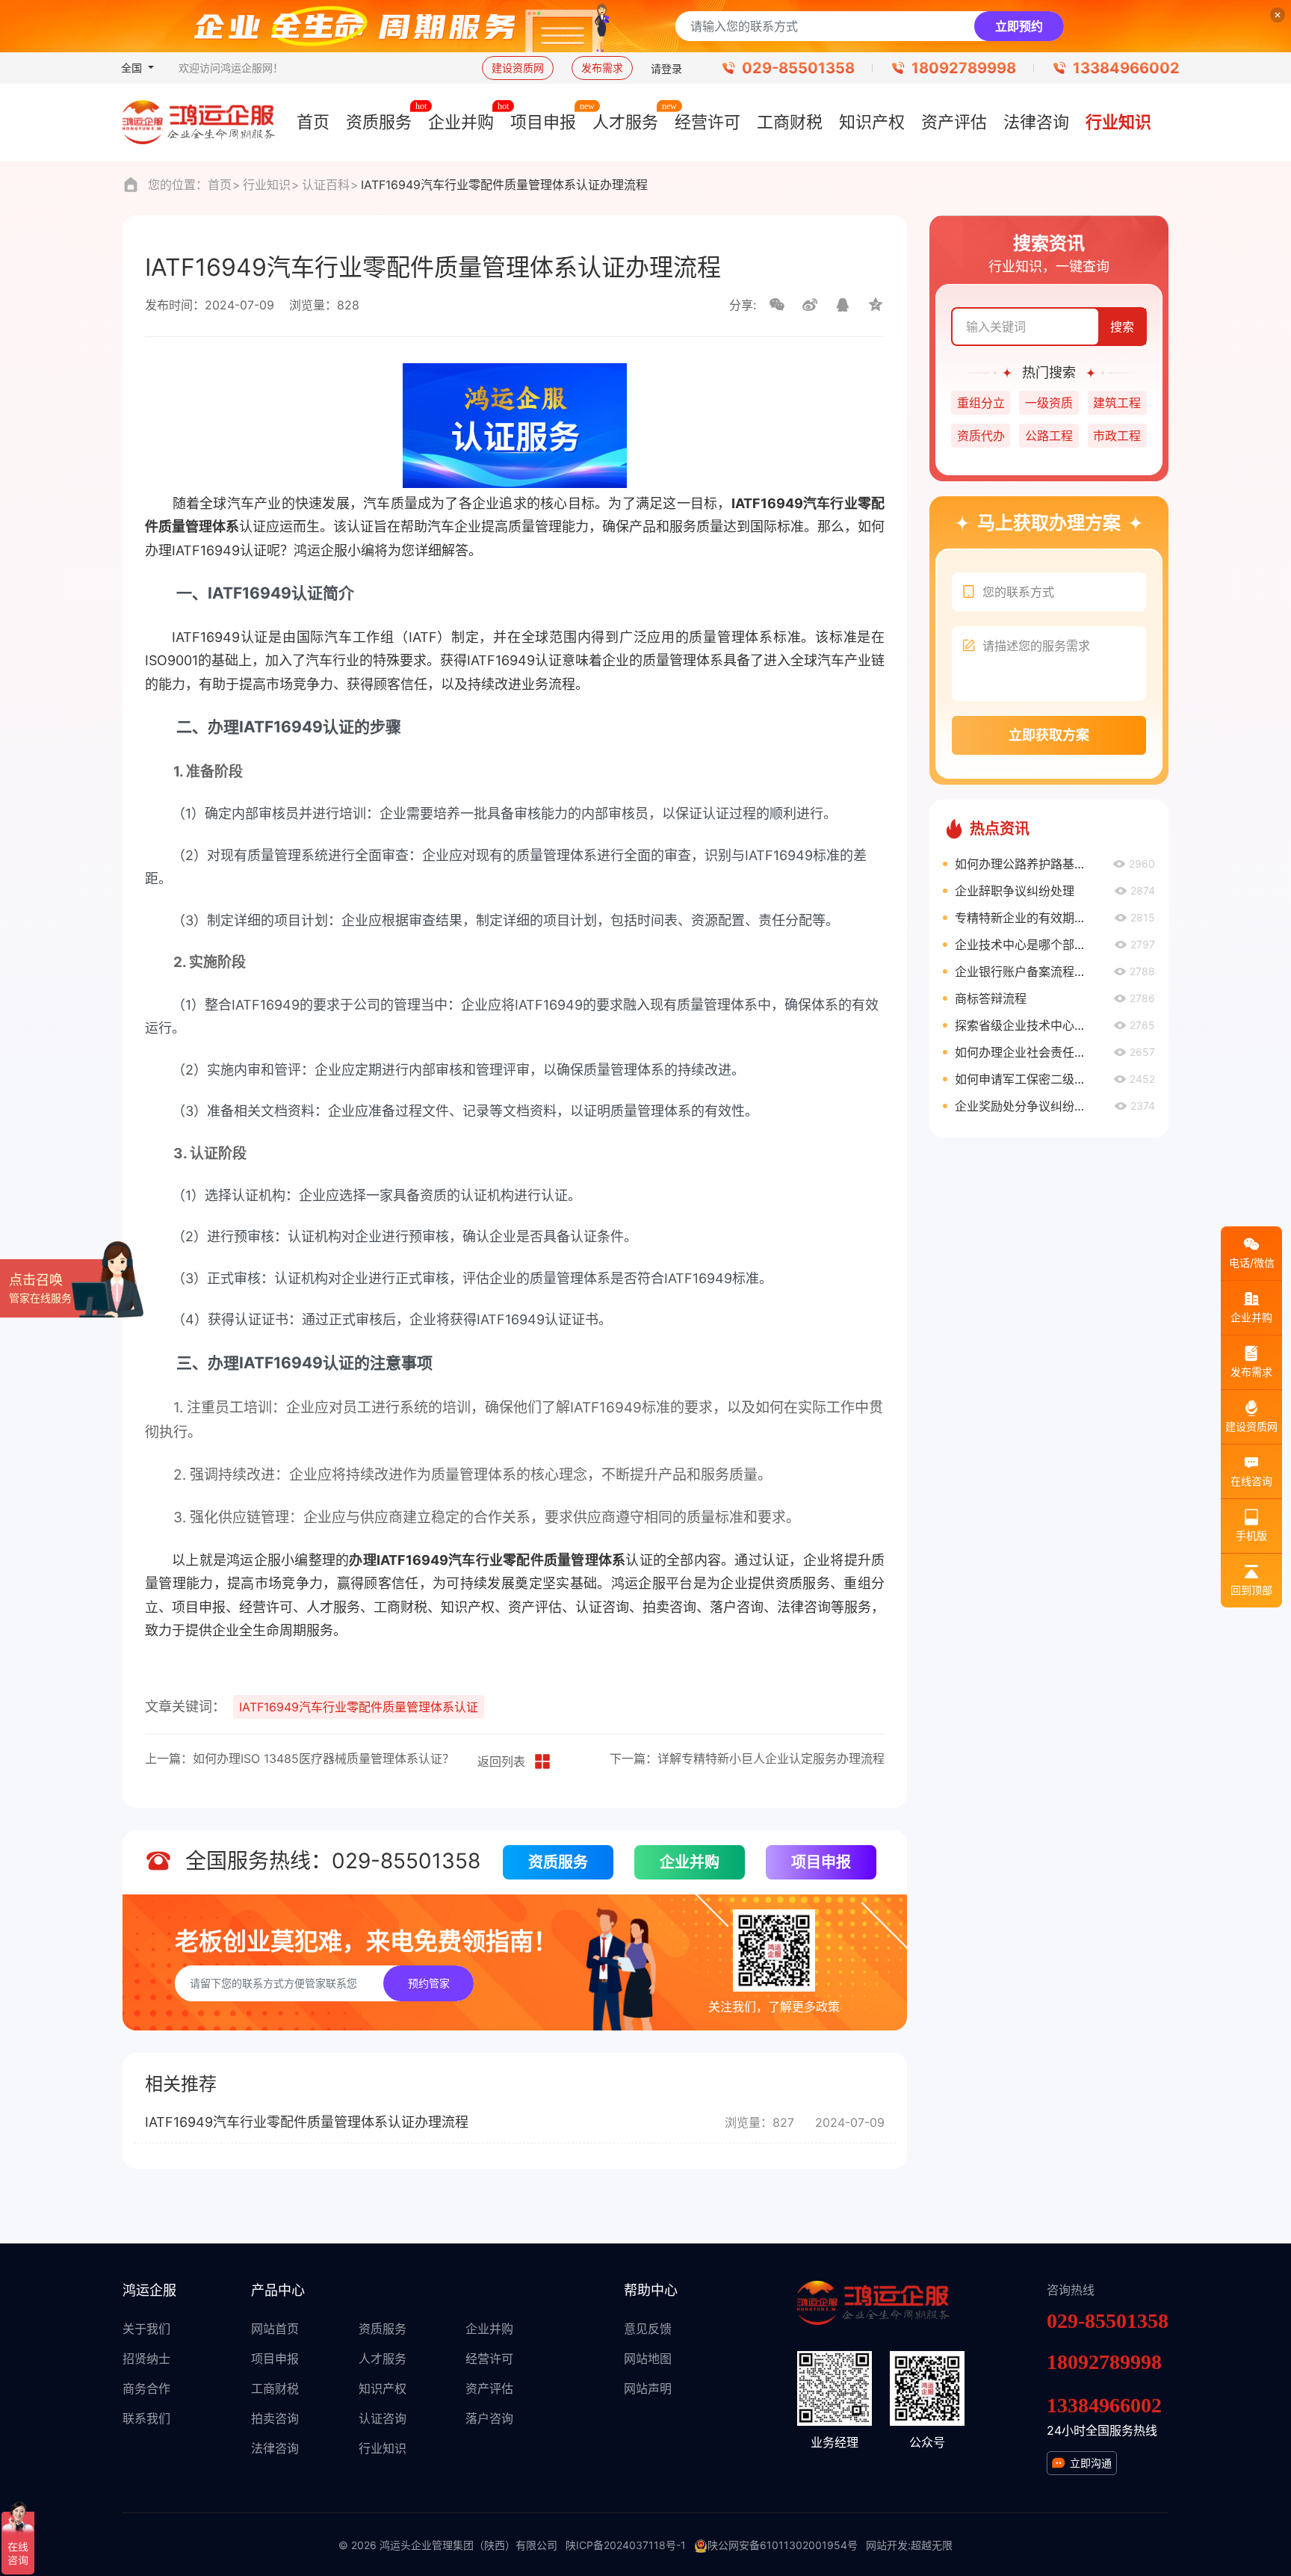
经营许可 (489, 2359)
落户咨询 (489, 2418)
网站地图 (648, 2359)
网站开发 (887, 2545)
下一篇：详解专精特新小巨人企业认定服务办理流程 (747, 1758)
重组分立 (981, 403)
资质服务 (558, 1862)
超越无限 (932, 2545)
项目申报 (821, 1862)
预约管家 (429, 1983)
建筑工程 (1117, 403)
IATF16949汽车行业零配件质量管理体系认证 (359, 1707)
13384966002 (1126, 68)
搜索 (1122, 327)
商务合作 (146, 2388)
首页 (220, 185)
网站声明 (648, 2388)
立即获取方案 (1049, 735)
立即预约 (1019, 26)
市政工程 (1117, 436)
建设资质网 (518, 68)
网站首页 (275, 2329)
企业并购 (690, 1862)
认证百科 (326, 185)
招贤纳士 (146, 2359)
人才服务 (383, 2359)
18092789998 (964, 68)
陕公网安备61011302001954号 (783, 2545)
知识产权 (383, 2388)
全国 (133, 68)
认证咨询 (383, 2418)
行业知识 (267, 185)
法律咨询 (275, 2448)
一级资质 (1049, 403)
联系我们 (146, 2418)
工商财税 (275, 2388)
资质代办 (981, 436)
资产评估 (489, 2388)
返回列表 (501, 1761)
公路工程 (1049, 436)
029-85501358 (798, 68)
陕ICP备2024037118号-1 (626, 2545)
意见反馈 (648, 2329)
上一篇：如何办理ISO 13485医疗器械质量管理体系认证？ (300, 1758)
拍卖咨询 (275, 2418)
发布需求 (602, 68)
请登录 (666, 68)
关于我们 (146, 2329)
